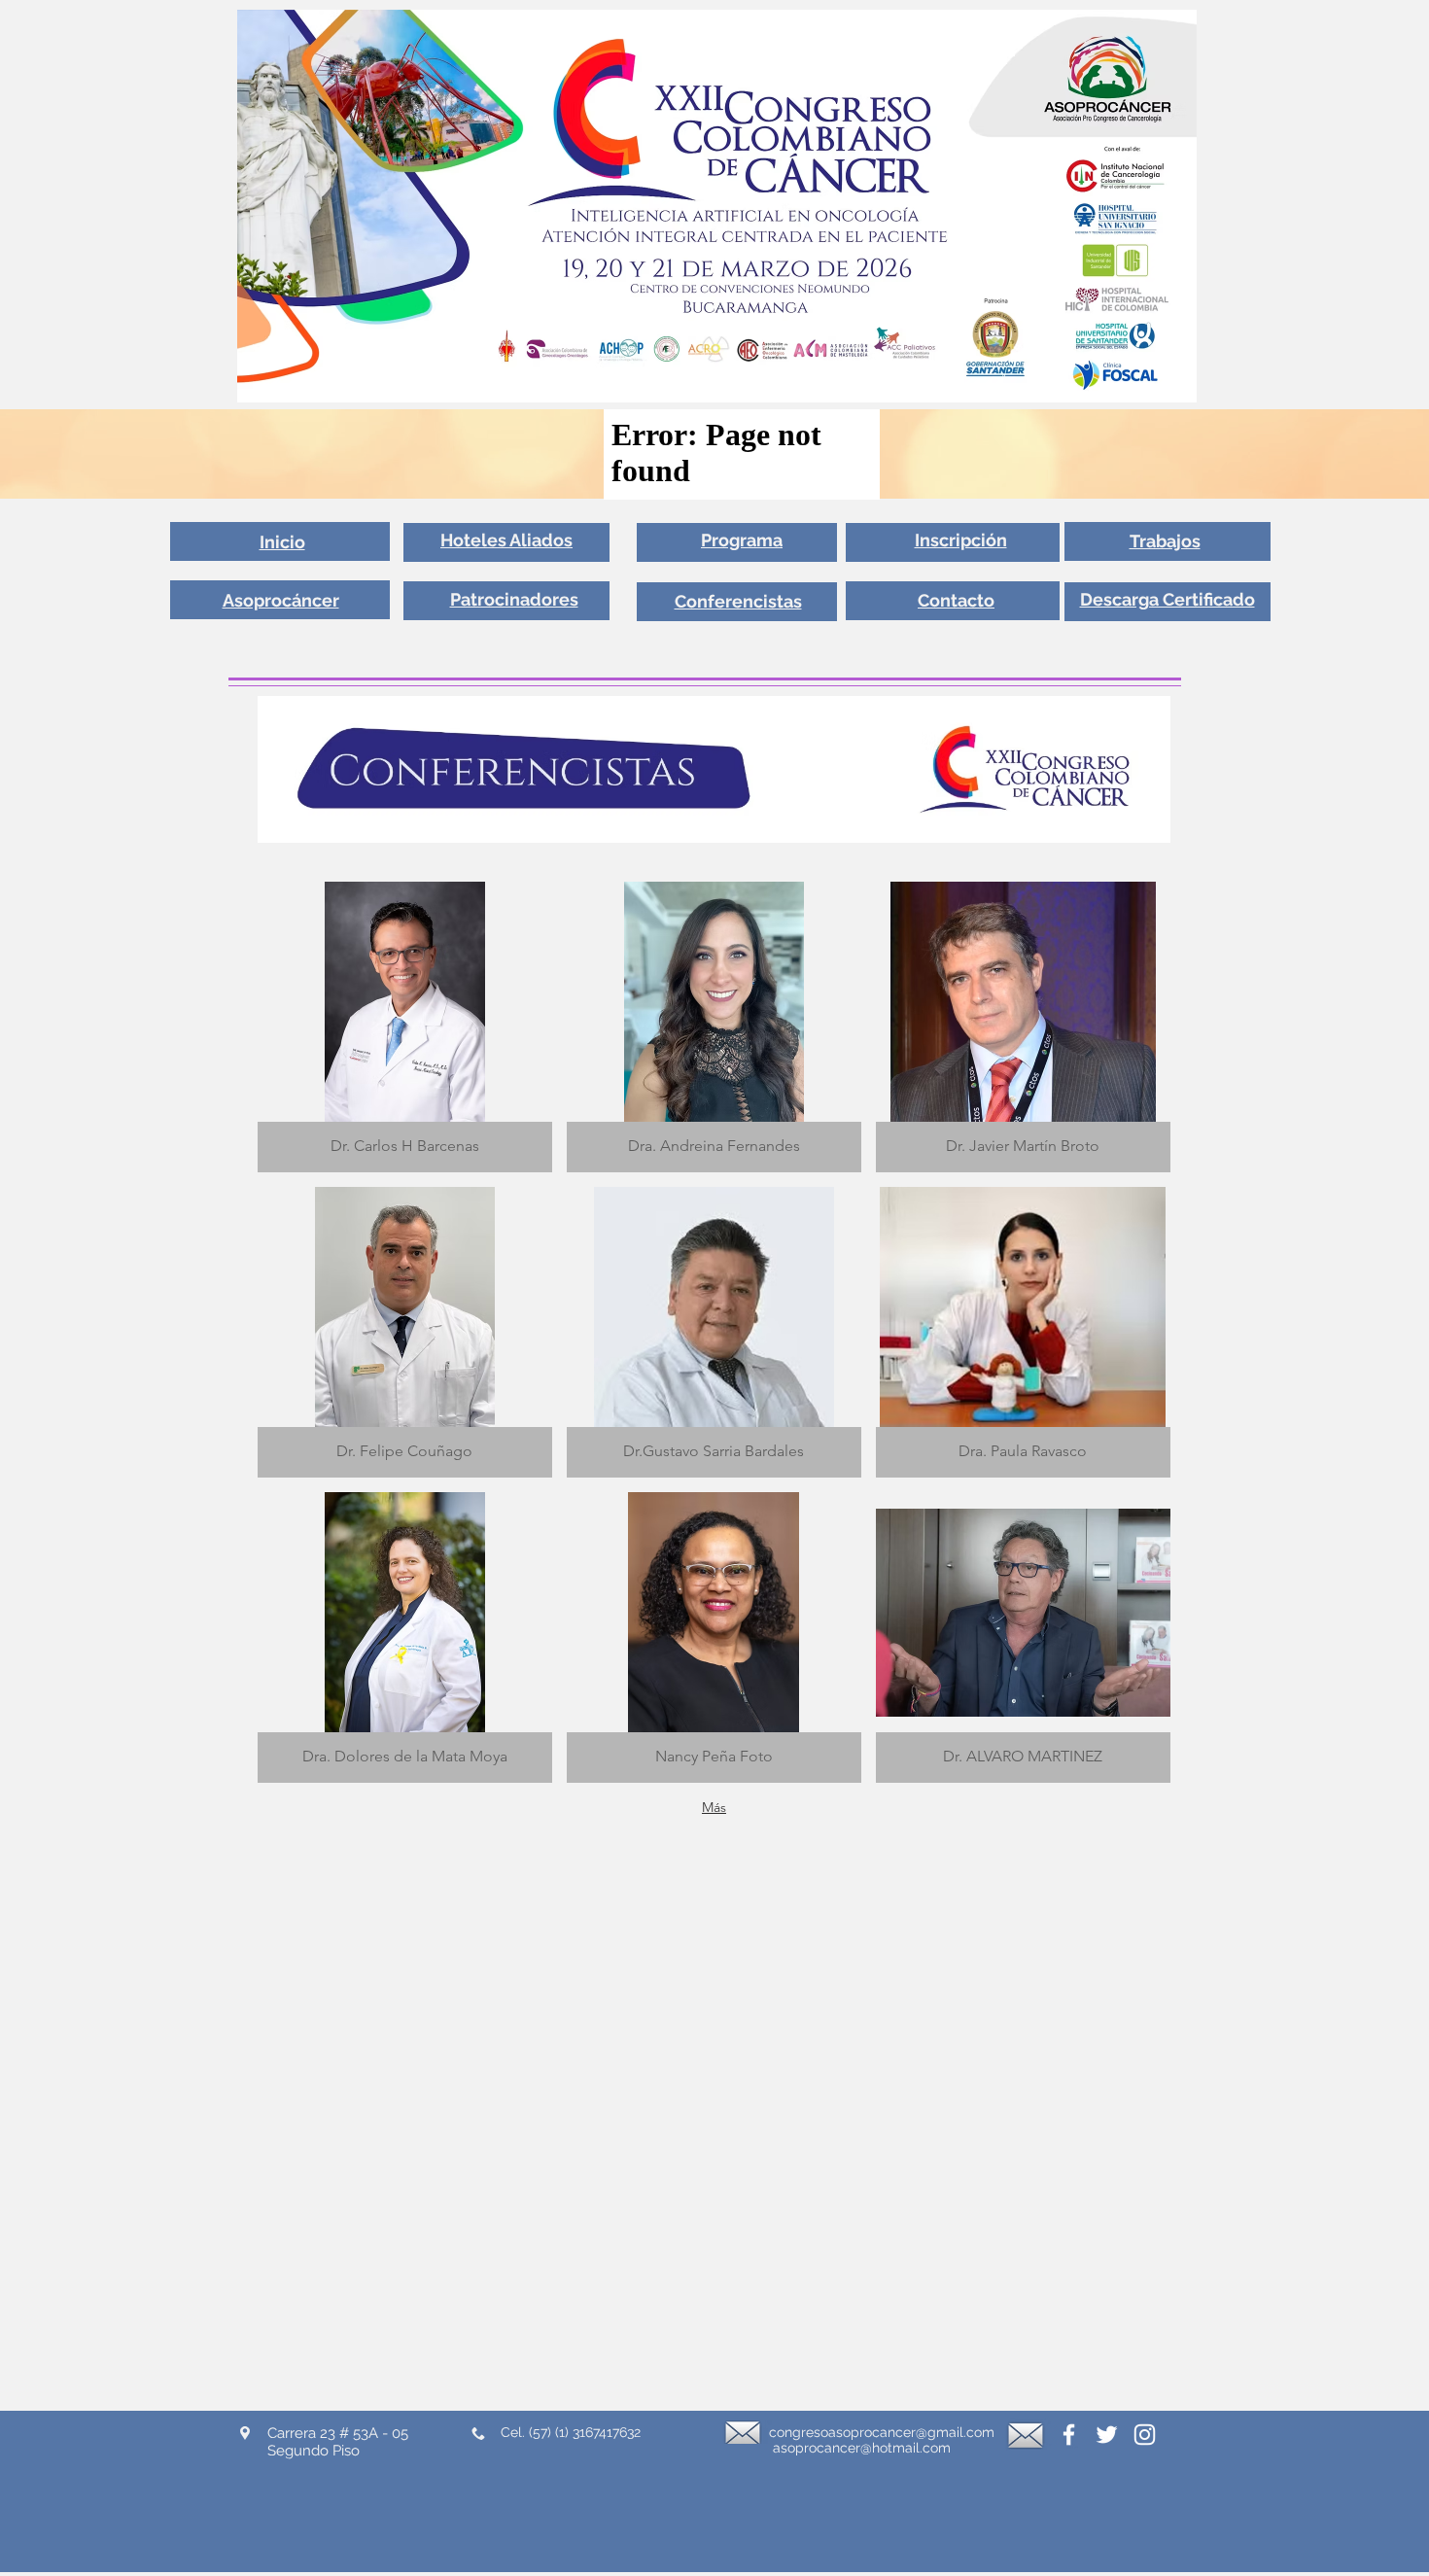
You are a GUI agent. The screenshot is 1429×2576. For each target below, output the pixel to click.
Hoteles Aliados (506, 540)
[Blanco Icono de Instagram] (1145, 2435)
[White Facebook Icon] (1069, 2435)
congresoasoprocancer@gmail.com (882, 2432)
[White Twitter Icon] (1107, 2435)
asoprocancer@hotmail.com (862, 2448)
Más (714, 1807)
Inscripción (961, 540)
